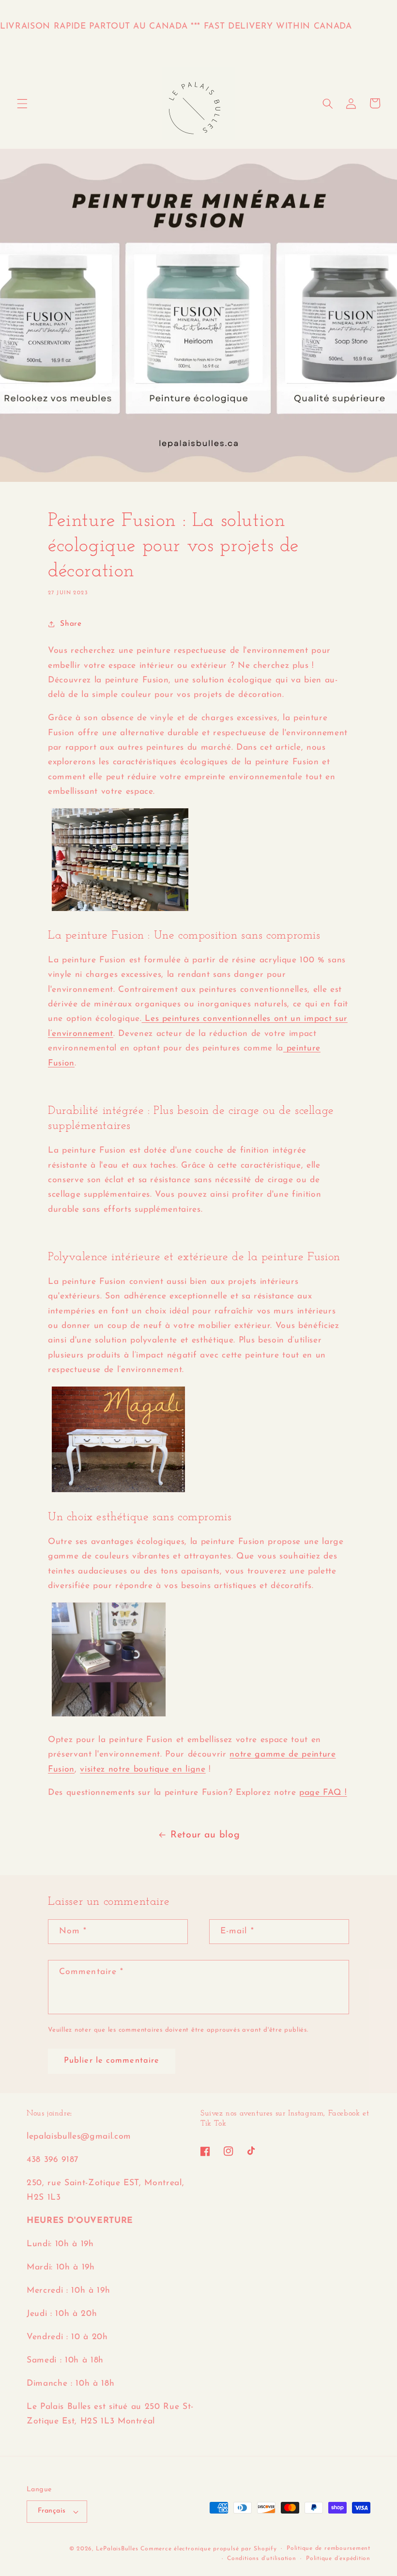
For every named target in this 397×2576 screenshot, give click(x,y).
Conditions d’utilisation (261, 2559)
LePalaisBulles (117, 2549)
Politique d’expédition (338, 2559)
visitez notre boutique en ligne (143, 1769)
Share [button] (71, 624)
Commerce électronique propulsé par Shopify (208, 2549)
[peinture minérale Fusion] (120, 911)
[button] (22, 103)
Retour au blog (205, 1835)
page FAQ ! (323, 1793)
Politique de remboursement (328, 2548)
